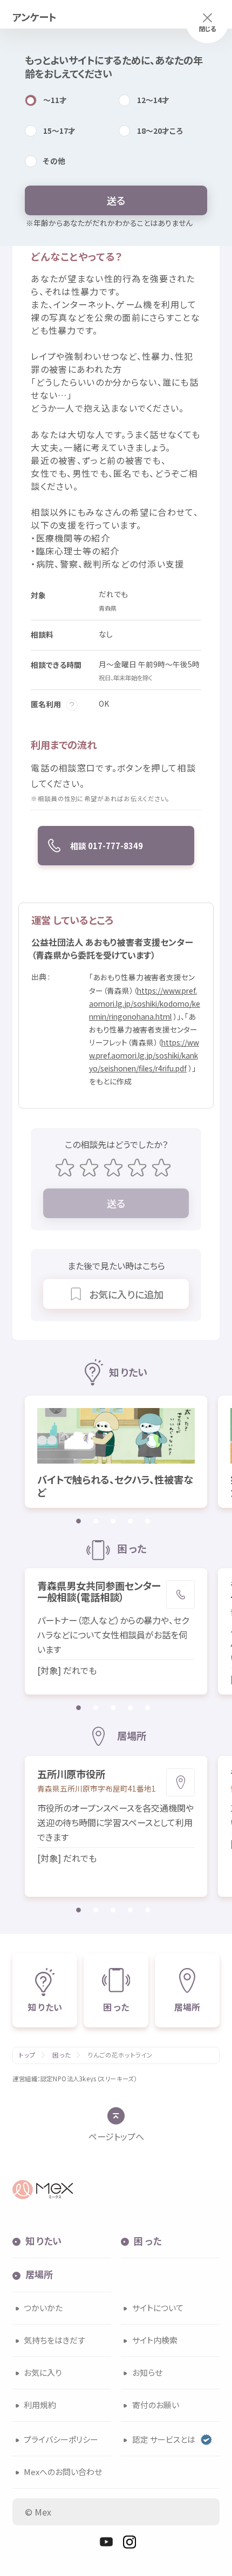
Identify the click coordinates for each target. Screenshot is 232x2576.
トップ (27, 2055)
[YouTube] (106, 2542)
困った (61, 2055)
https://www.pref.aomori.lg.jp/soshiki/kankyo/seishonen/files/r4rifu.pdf (144, 1055)
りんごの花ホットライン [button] (121, 2055)
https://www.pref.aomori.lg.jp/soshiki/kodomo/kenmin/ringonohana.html (145, 1003)
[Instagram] (129, 2542)
